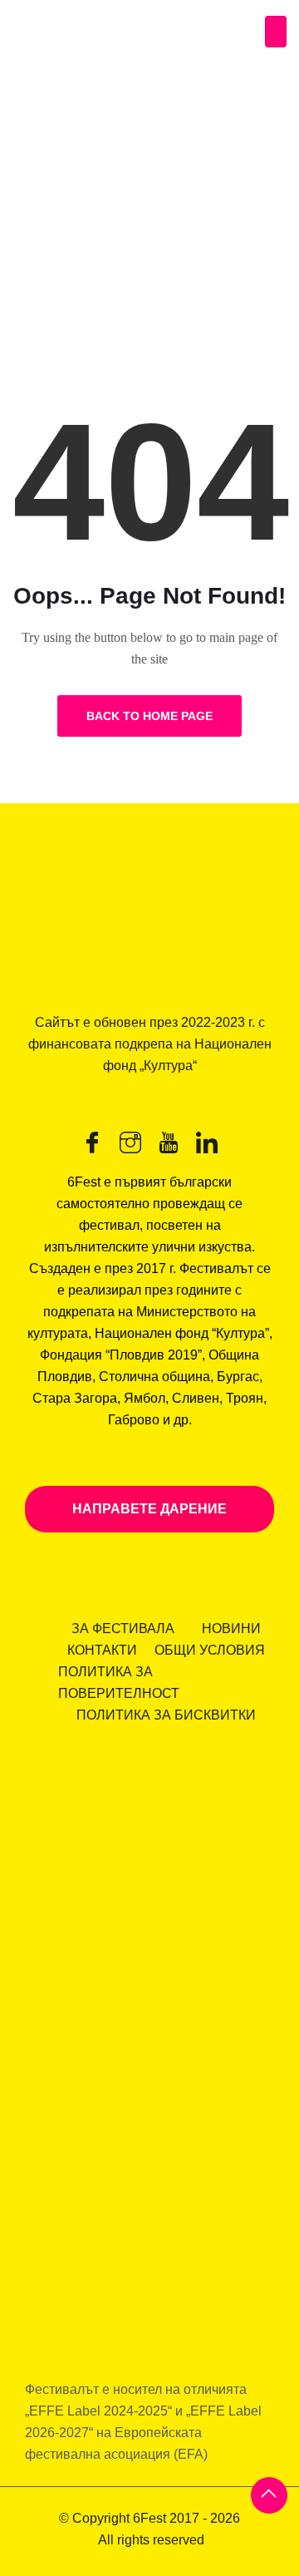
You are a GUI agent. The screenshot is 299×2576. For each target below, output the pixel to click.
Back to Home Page (149, 716)
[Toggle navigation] (276, 32)
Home (38, 251)
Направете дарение (149, 1509)
